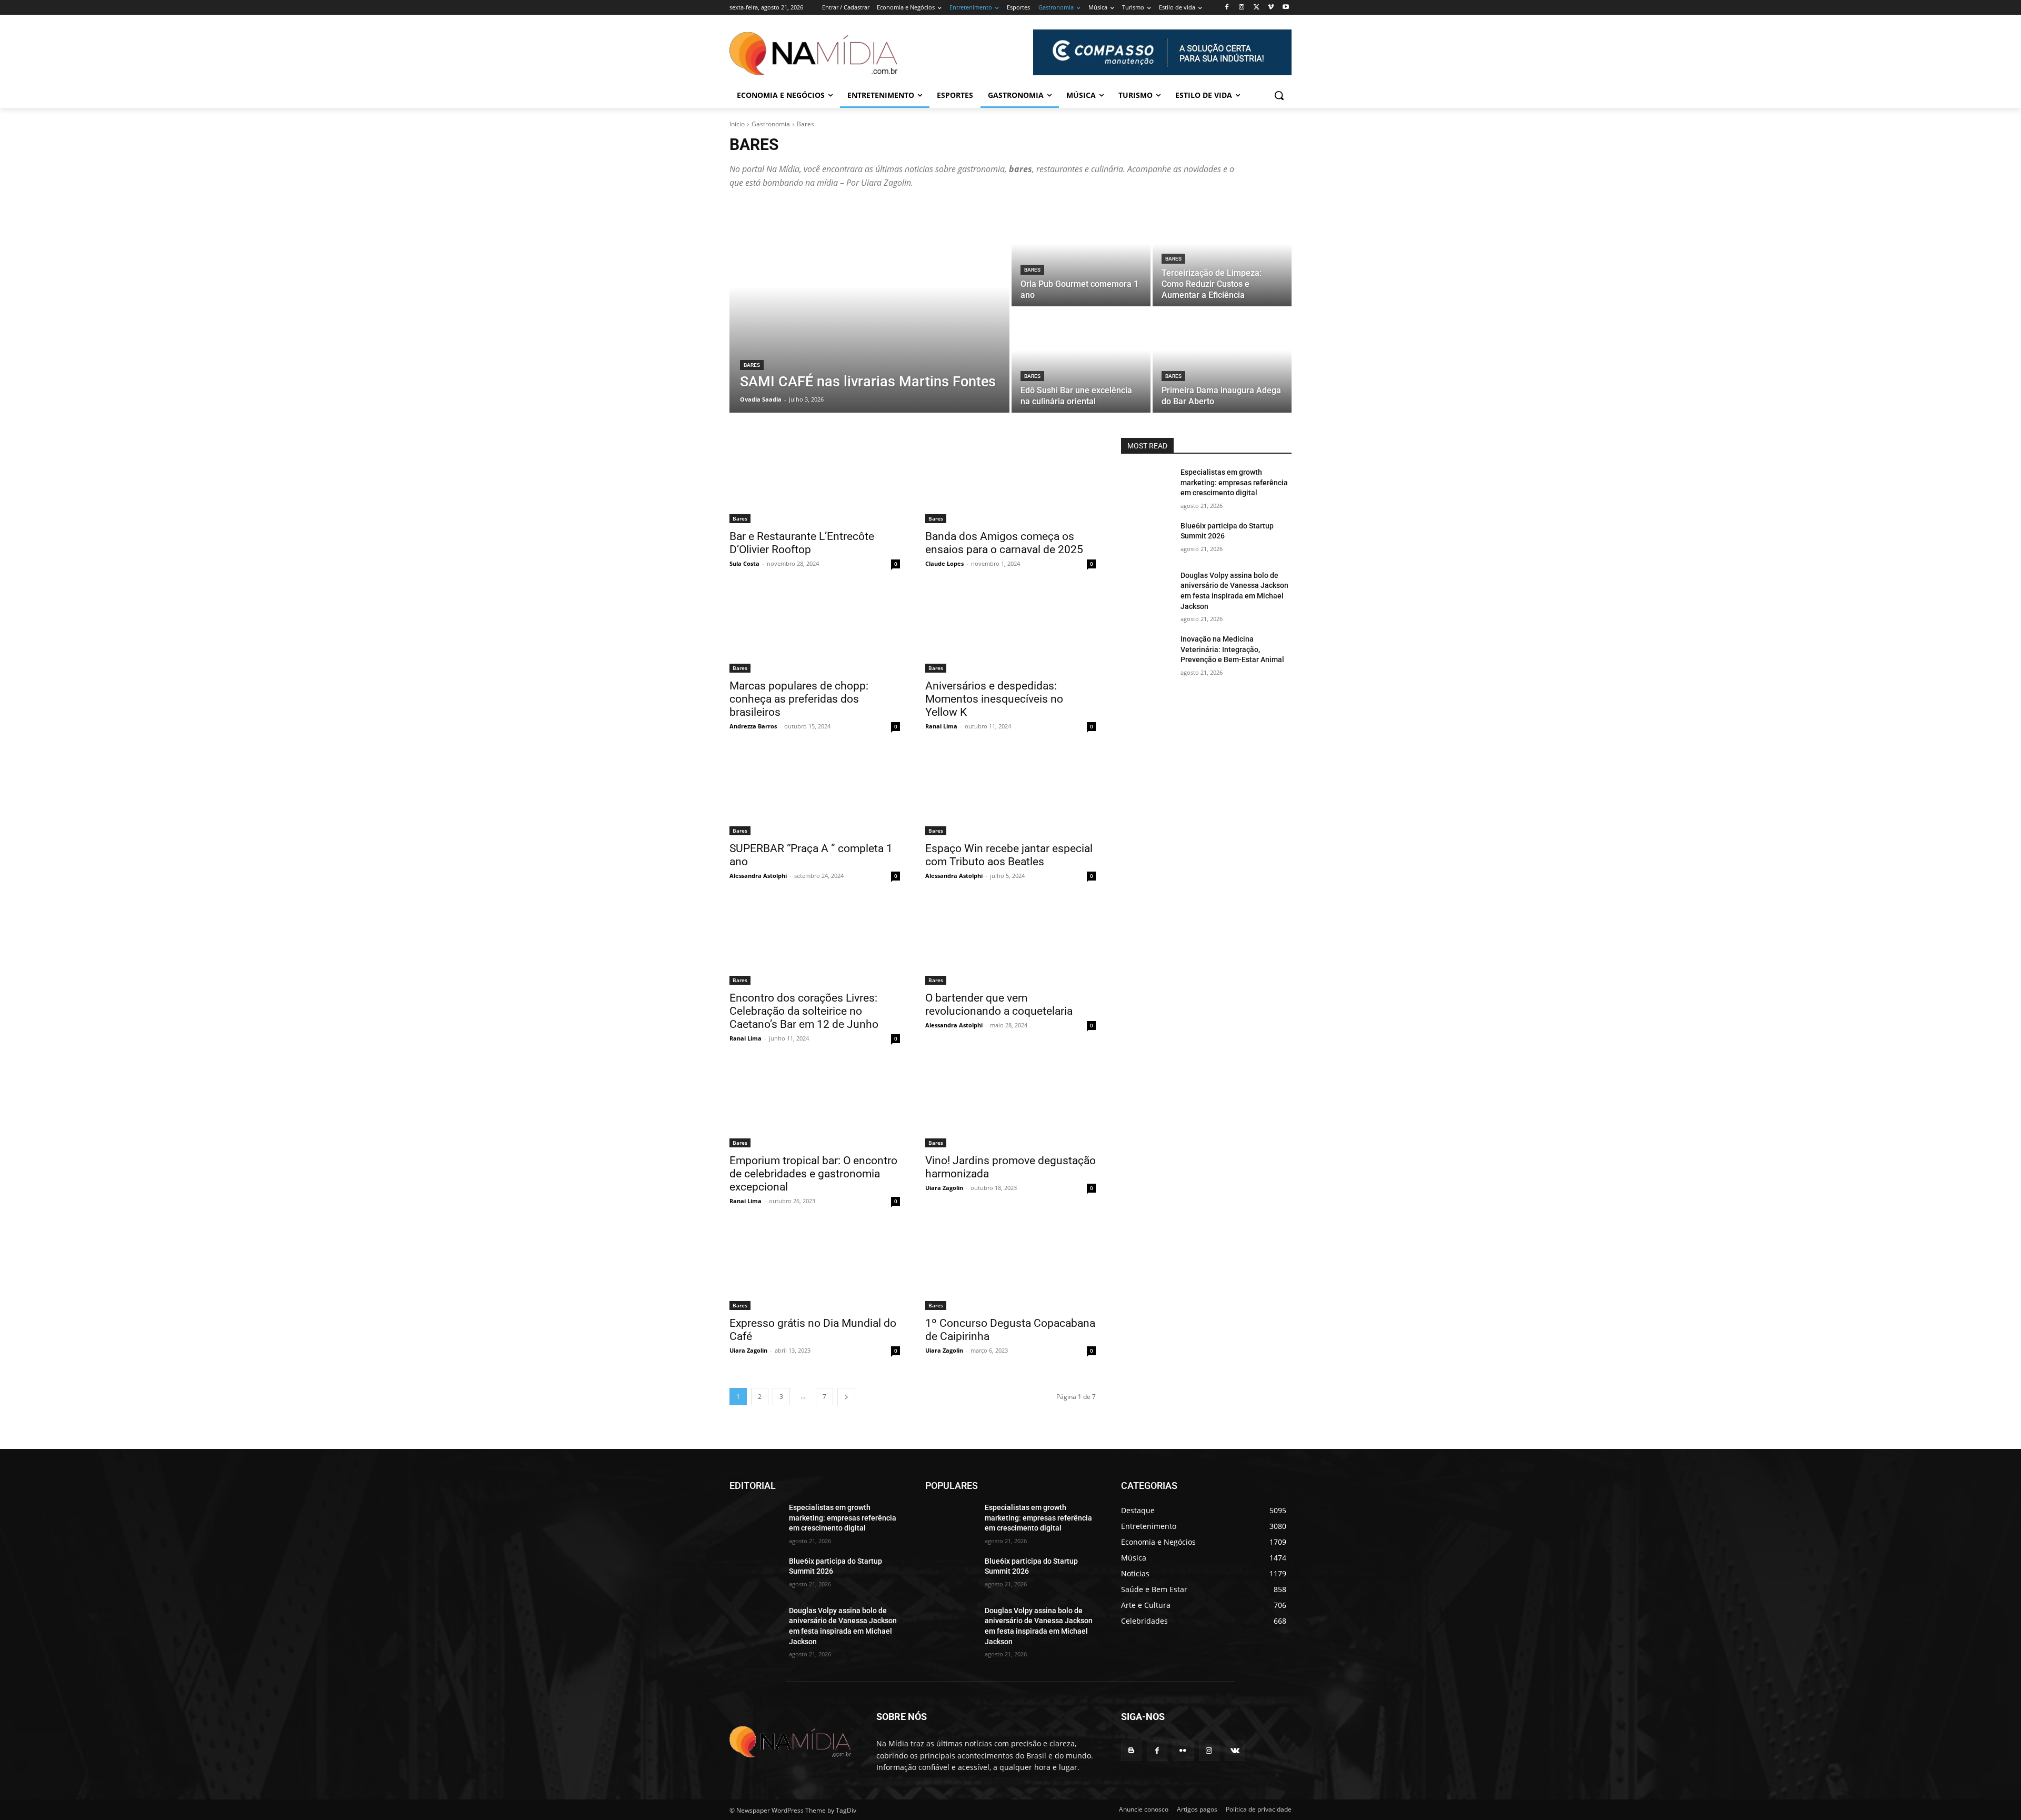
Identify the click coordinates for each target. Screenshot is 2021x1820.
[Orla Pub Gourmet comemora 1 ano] (1081, 254)
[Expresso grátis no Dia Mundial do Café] (815, 1267)
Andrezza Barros (753, 726)
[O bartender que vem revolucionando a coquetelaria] (1010, 942)
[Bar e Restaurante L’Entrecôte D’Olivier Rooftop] (815, 481)
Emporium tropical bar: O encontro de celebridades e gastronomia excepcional (813, 1174)
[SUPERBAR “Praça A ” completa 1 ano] (815, 793)
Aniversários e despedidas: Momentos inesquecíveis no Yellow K (994, 699)
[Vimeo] (1271, 8)
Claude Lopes (944, 563)
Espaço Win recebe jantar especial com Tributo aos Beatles (1009, 855)
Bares (752, 365)
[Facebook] (1227, 8)
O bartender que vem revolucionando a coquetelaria (999, 1004)
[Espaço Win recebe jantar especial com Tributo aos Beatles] (1010, 793)
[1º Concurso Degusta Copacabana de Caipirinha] (1010, 1267)
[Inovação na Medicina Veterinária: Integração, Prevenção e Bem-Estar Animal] (1147, 652)
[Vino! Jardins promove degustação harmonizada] (1010, 1105)
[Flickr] (1183, 1751)
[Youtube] (1285, 8)
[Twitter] (1257, 8)
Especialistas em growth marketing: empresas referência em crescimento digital (1234, 482)
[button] (1279, 95)
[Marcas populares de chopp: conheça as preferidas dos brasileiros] (815, 630)
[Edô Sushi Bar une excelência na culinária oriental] (1081, 361)
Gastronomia (771, 124)
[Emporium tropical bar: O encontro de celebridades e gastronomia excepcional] (815, 1105)
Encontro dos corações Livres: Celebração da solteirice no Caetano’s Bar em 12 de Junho (804, 1011)
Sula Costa (744, 563)
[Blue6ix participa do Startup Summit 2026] (1147, 539)
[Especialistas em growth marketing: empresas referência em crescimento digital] (1147, 485)
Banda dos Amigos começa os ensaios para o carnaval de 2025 (1004, 543)
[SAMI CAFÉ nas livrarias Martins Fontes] (869, 307)
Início (737, 124)
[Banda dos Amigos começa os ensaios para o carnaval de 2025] (1010, 481)
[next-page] (846, 1397)
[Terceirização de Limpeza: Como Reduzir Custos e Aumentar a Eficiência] (1222, 254)
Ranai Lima (941, 726)
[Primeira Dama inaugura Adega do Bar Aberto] (1222, 361)
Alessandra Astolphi (758, 876)
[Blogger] (1131, 1751)
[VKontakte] (1235, 1751)
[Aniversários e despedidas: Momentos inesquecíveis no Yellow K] (1010, 630)
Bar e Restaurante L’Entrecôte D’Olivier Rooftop (802, 543)
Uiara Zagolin (944, 1188)
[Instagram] (1242, 8)
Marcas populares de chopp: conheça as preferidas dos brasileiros (799, 699)
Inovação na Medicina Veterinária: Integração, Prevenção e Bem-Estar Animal (1232, 649)
